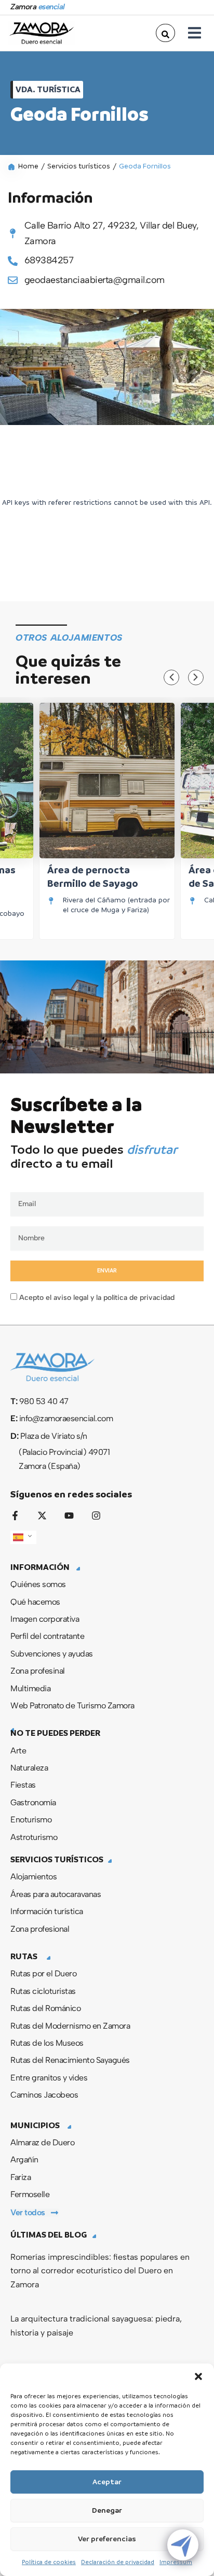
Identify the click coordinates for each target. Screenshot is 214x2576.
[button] (198, 2376)
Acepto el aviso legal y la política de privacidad (97, 1298)
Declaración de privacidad (118, 2562)
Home (28, 166)
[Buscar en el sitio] (165, 33)
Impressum (176, 2562)
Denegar (107, 2510)
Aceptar (107, 2482)
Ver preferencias (107, 2539)
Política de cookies (49, 2562)
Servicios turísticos (79, 166)
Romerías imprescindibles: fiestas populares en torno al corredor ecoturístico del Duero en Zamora (100, 2271)
